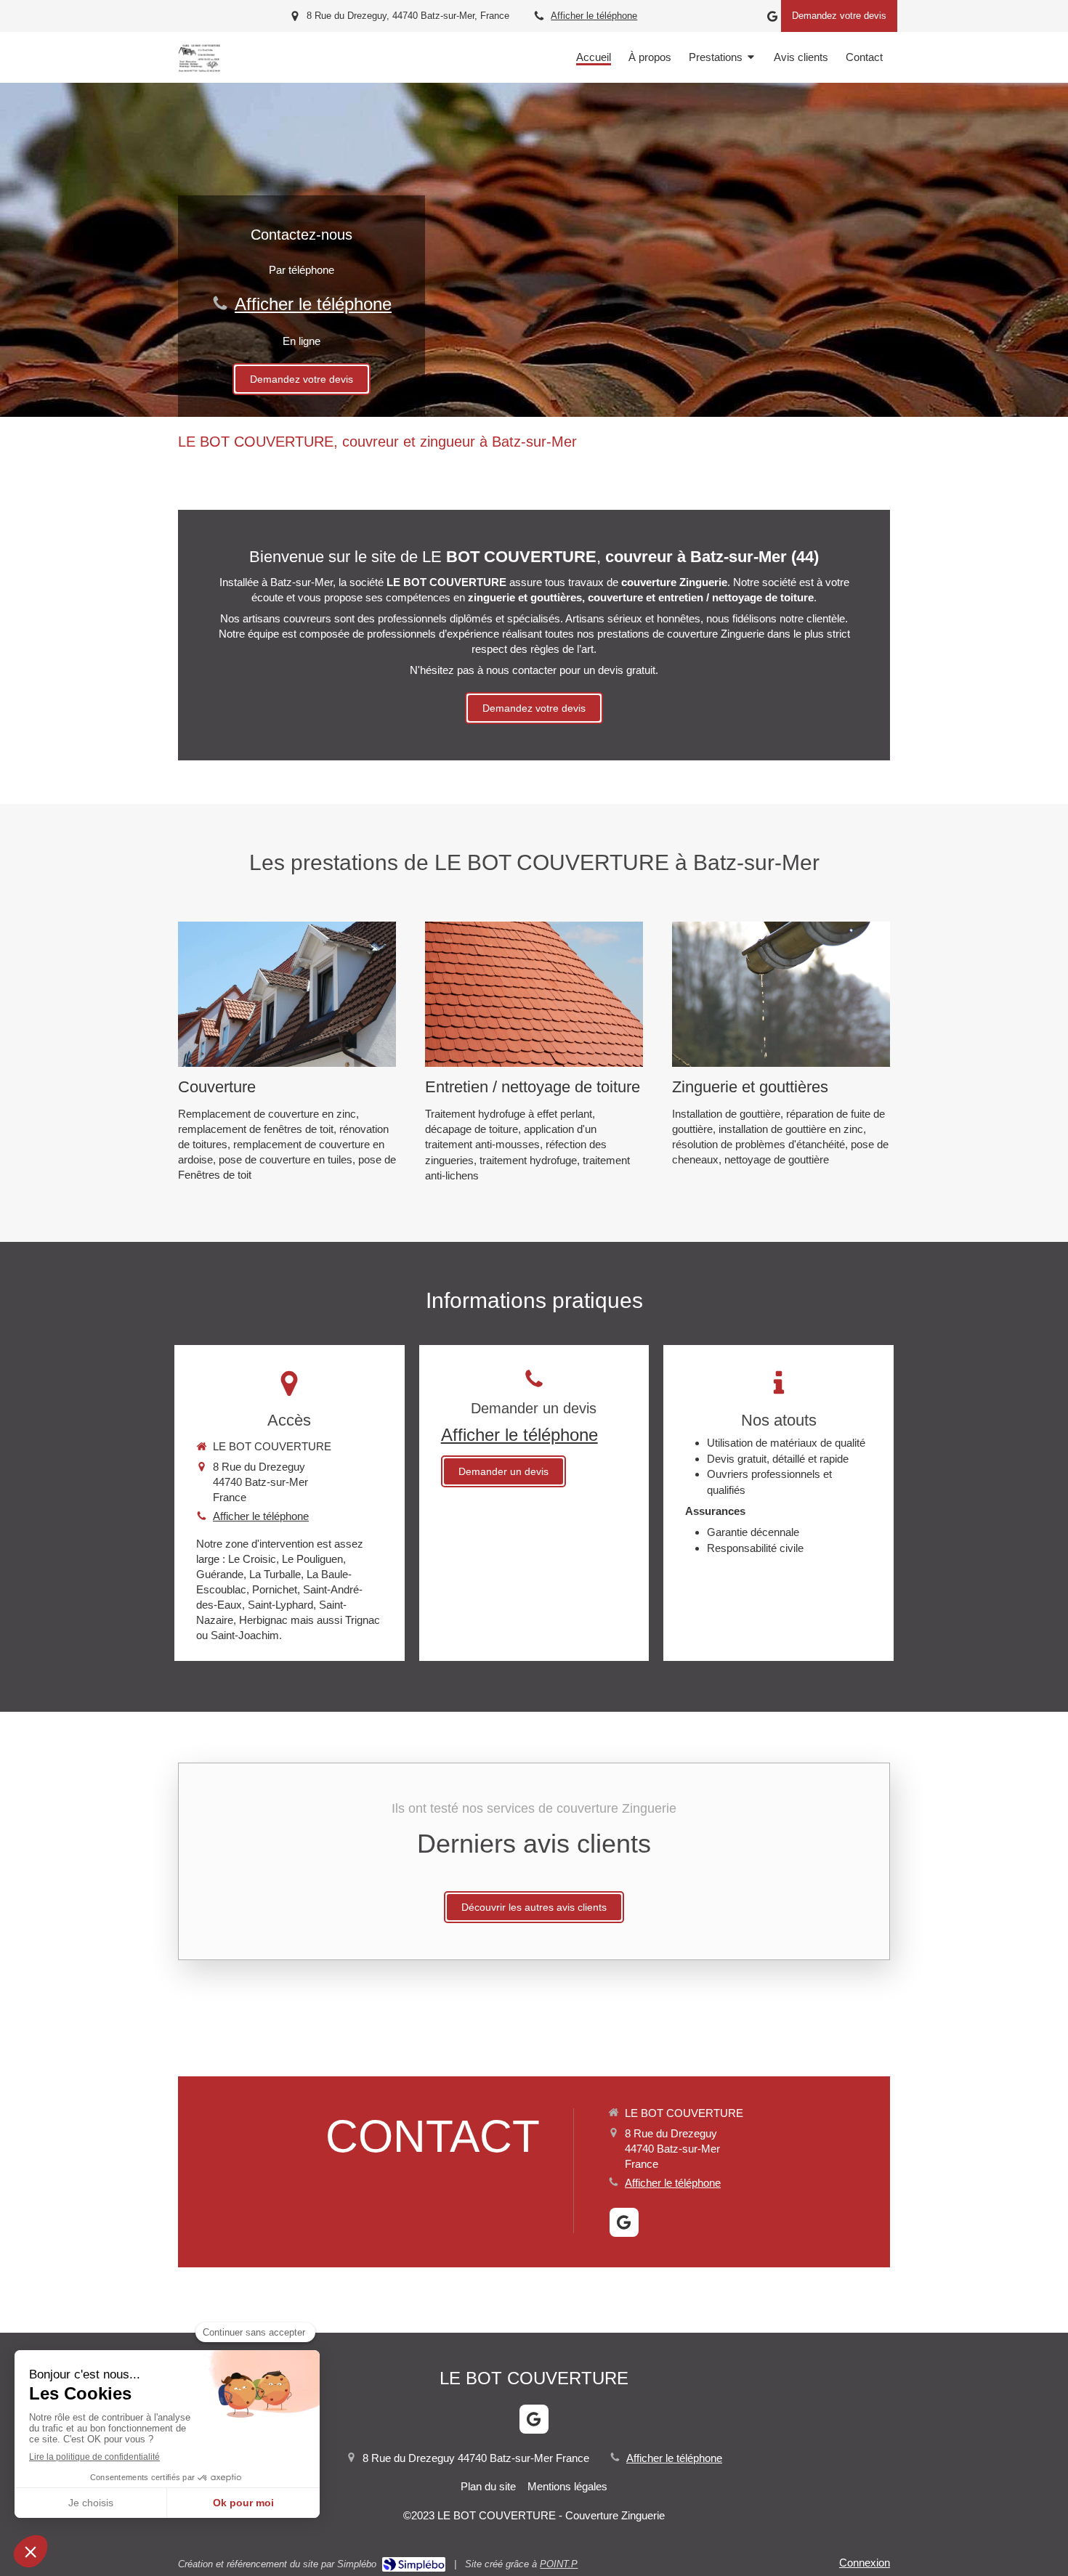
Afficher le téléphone (594, 16)
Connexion (865, 2563)
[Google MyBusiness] (772, 19)
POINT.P (559, 2564)
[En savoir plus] (287, 994)
